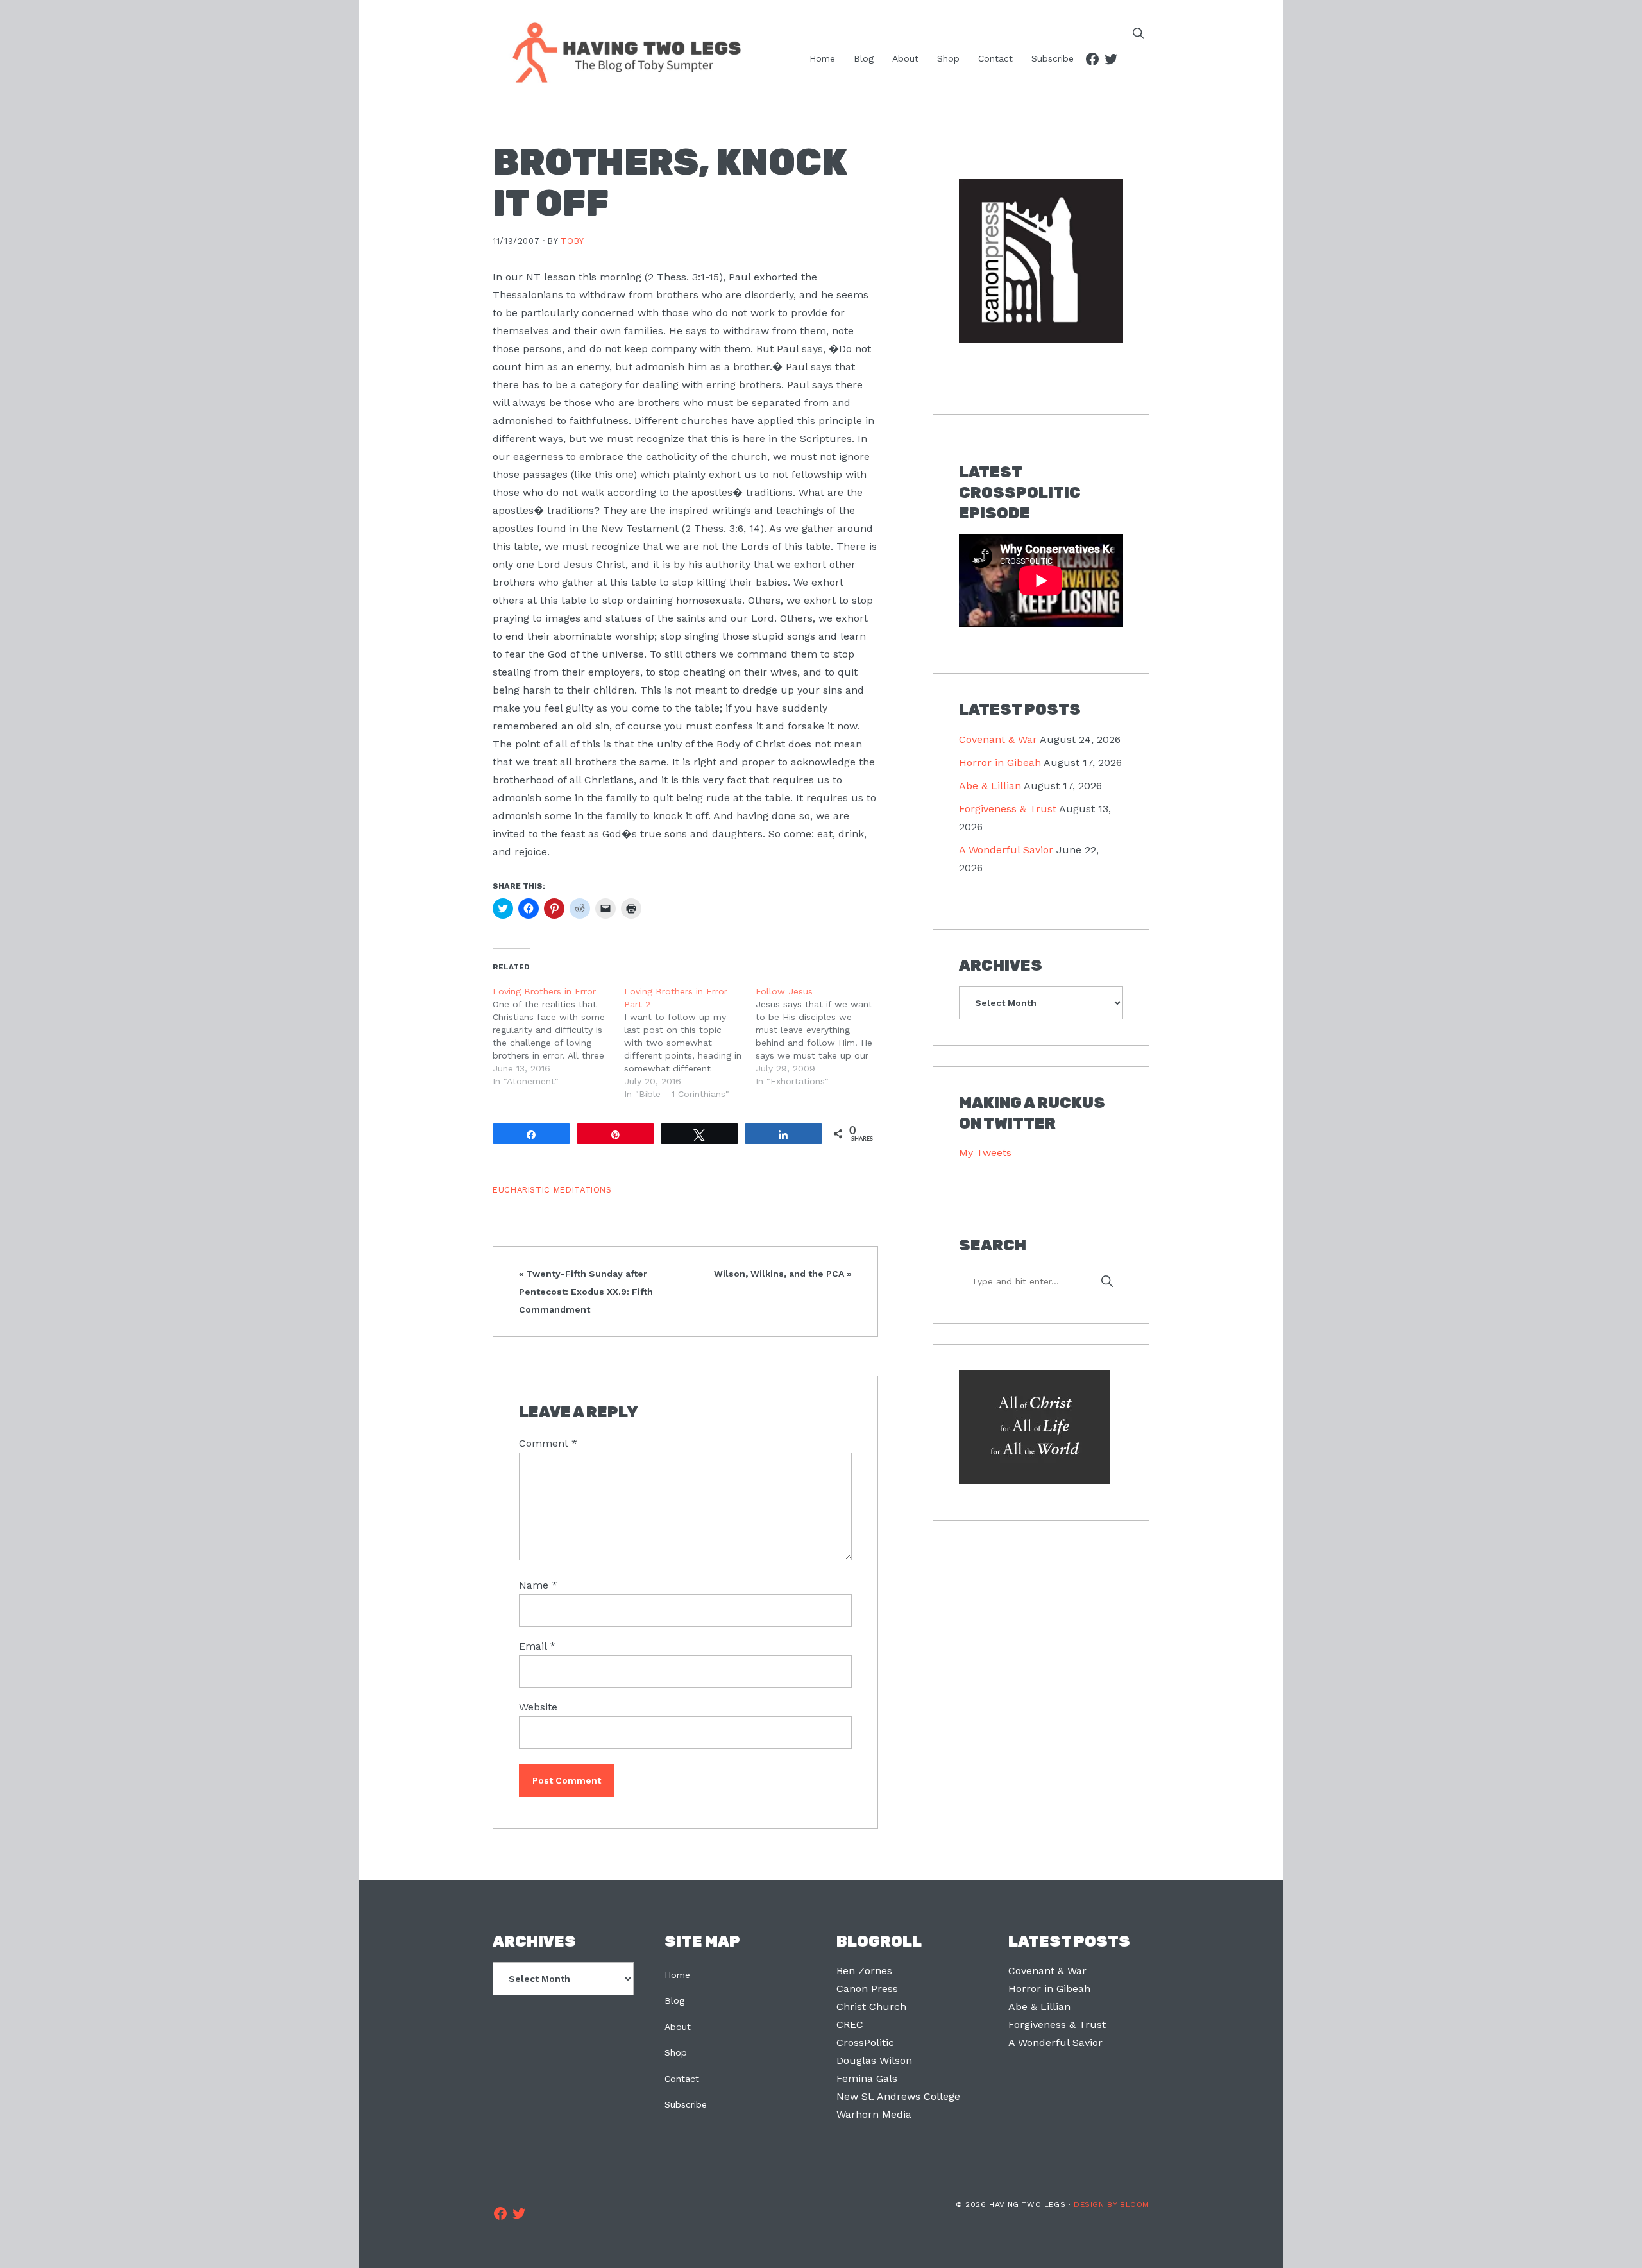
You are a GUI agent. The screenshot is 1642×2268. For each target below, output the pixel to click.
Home (677, 1975)
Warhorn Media (874, 2114)
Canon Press (867, 1989)
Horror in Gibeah (1000, 763)
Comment (548, 1443)
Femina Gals (867, 2078)
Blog (674, 2000)
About (678, 2027)
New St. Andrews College (898, 2096)
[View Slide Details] (1041, 262)
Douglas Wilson (874, 2060)
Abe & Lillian (990, 786)
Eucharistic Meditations (552, 1190)
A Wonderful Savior (1006, 850)
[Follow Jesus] (821, 1036)
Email (537, 1646)
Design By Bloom (1112, 2204)
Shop (676, 2052)
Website (538, 1707)
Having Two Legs (621, 51)
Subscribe (686, 2104)
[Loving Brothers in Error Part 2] (690, 1043)
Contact (682, 2079)
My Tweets (985, 1153)
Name (538, 1585)
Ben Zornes (864, 1971)
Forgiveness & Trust (1008, 809)
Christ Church (871, 2007)
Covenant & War (998, 739)
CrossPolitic (865, 2042)
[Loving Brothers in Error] (558, 1036)
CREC (850, 2025)
